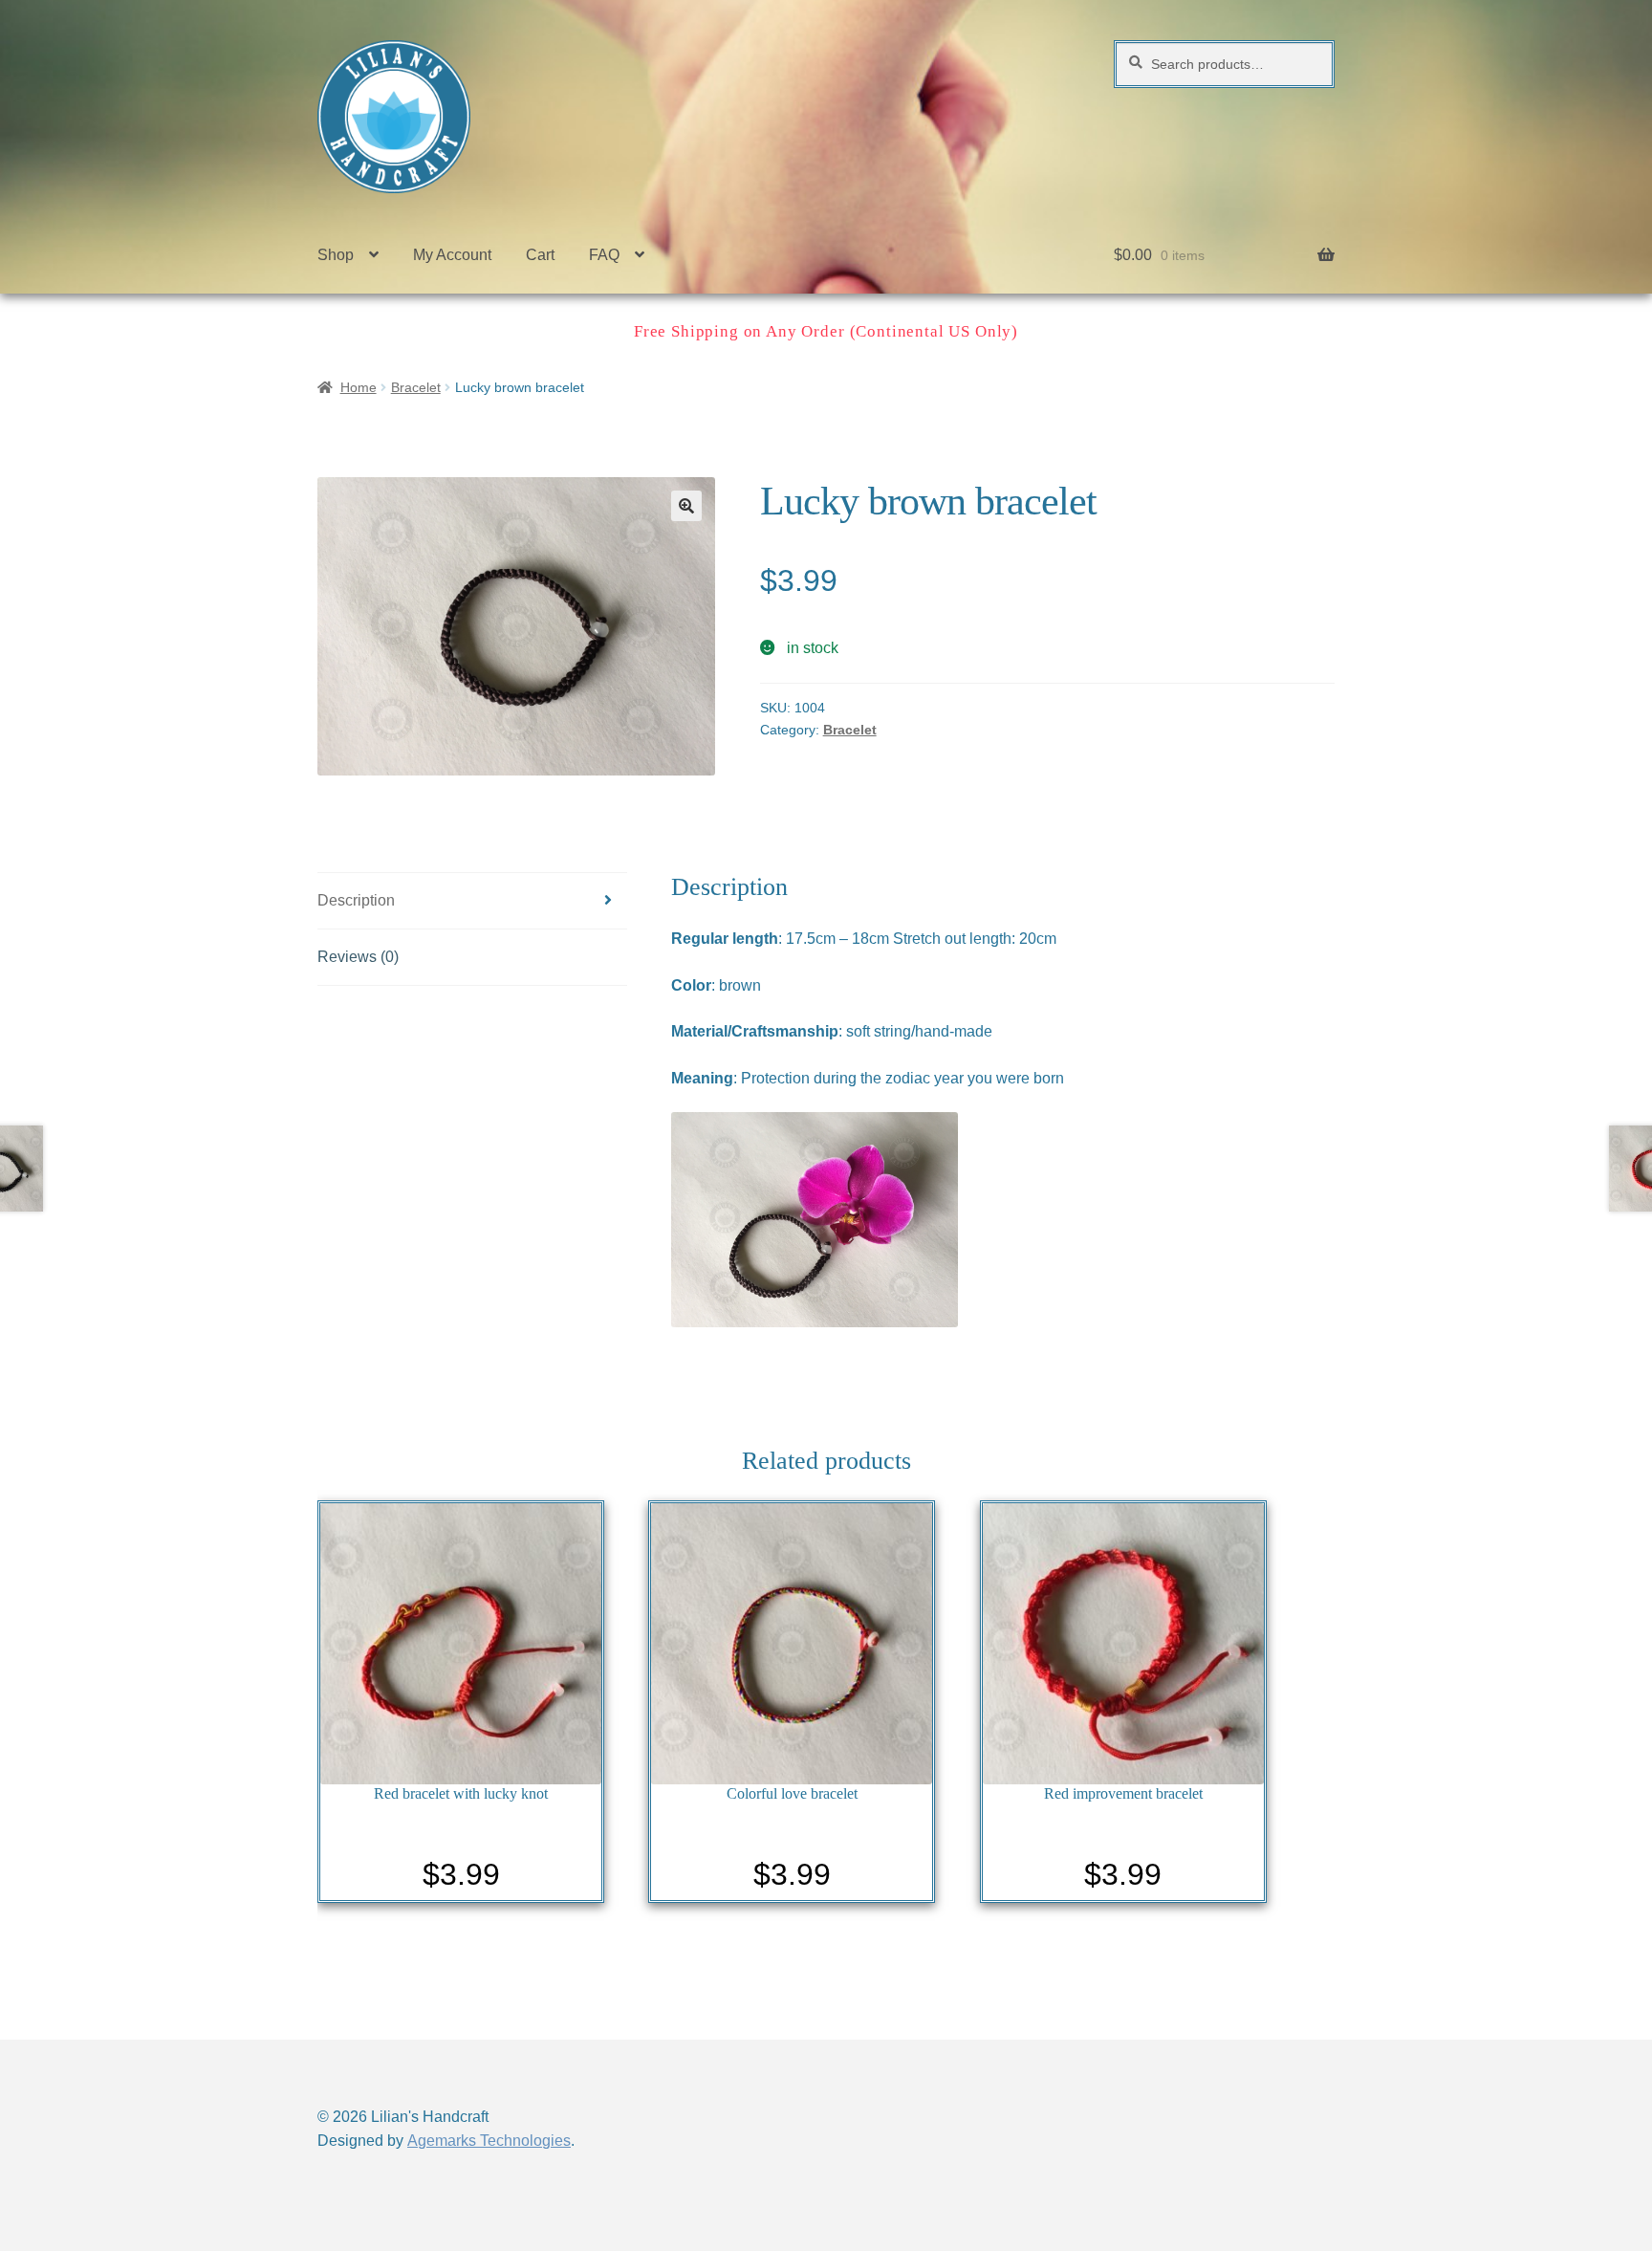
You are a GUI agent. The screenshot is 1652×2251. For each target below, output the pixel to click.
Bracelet (416, 387)
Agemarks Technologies (489, 2141)
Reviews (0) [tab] (358, 957)
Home (359, 387)
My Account (452, 255)
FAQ (604, 255)
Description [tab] (356, 900)
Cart (540, 255)
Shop (336, 255)
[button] (686, 506)
